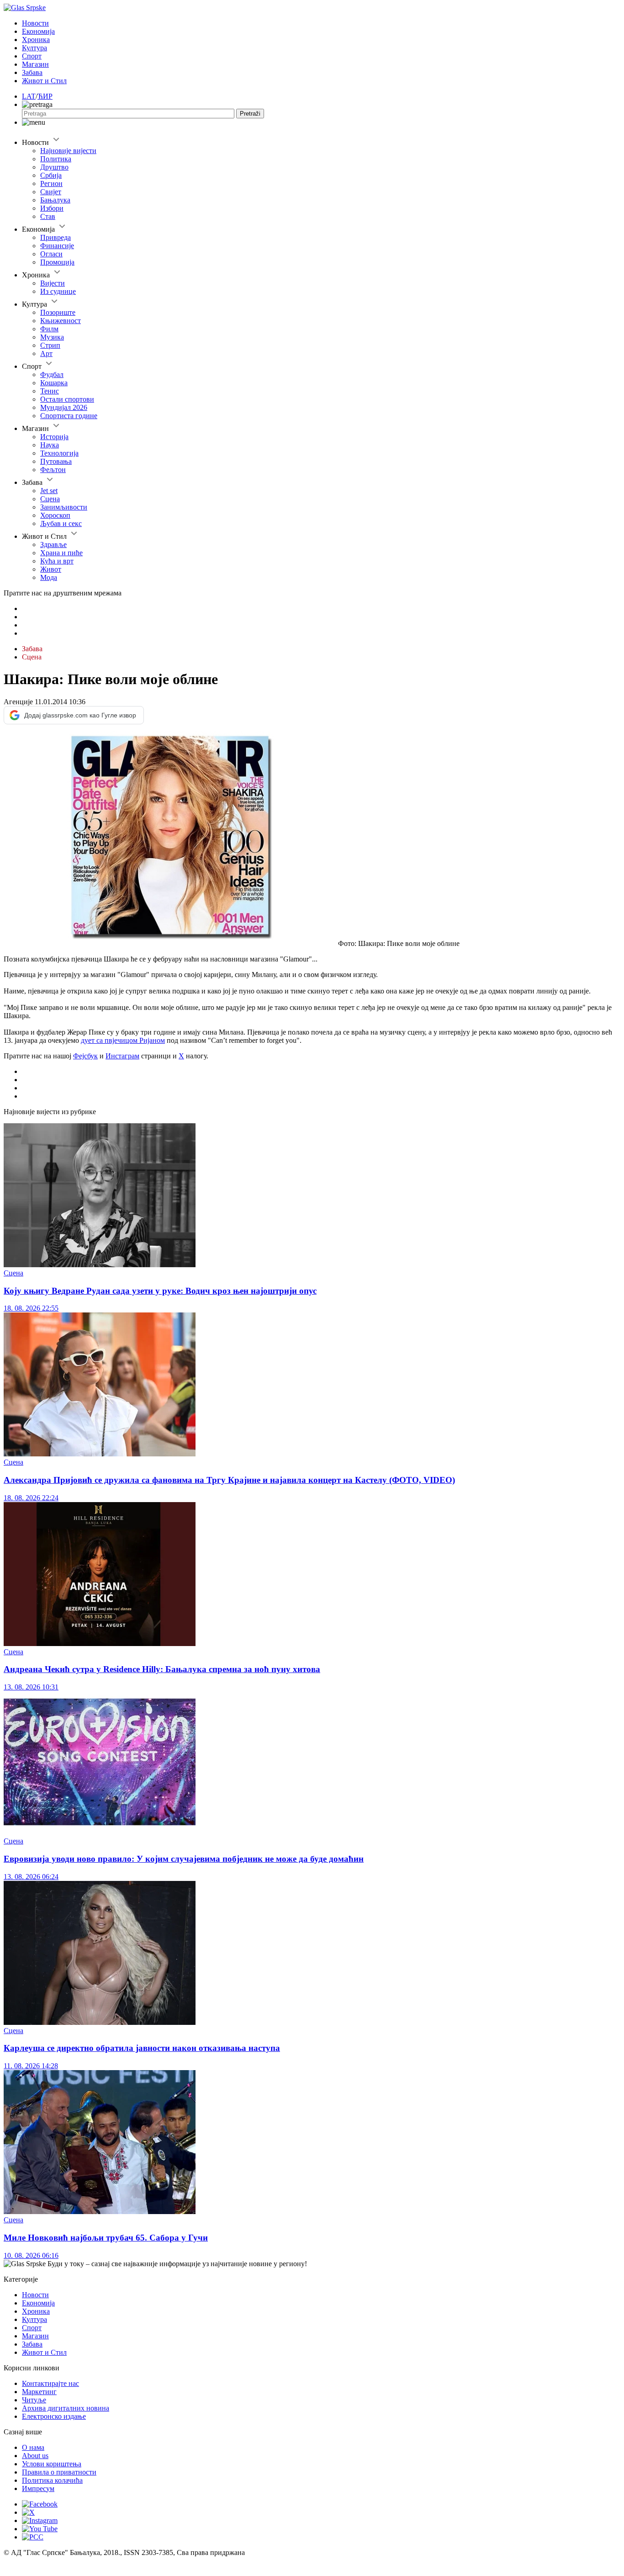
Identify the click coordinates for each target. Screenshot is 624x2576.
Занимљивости (64, 507)
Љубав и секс (61, 523)
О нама (33, 2447)
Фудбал (52, 374)
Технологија (59, 453)
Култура (34, 48)
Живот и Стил (44, 81)
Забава (32, 72)
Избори (52, 208)
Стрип (50, 345)
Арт (46, 353)
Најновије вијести (68, 151)
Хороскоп (55, 515)
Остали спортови (67, 399)
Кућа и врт (57, 561)
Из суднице (58, 291)
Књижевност (61, 321)
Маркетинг (39, 2392)
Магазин (35, 64)
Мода (49, 577)
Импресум (38, 2488)
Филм (49, 329)
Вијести (53, 283)
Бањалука (55, 200)
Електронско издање (54, 2416)
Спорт (32, 56)
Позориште (58, 312)
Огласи (51, 254)
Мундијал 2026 (64, 407)
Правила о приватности (59, 2472)
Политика (56, 159)
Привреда (56, 237)
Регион (51, 183)
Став (48, 216)
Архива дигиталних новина (66, 2408)
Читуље (34, 2400)
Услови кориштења (52, 2464)
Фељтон (53, 470)
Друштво (54, 167)
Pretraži (250, 114)
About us (35, 2456)
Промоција (57, 262)
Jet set (49, 491)
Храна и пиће (61, 553)
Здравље (53, 544)
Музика (52, 337)
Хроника (36, 40)
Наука (50, 445)
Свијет (51, 192)
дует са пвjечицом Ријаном (123, 1040)
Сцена (50, 499)
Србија (51, 175)
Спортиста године (69, 416)
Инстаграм (122, 1056)
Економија (38, 31)
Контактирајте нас (50, 2383)
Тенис (50, 391)
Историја (54, 437)
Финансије (57, 246)
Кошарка (54, 383)
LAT (29, 96)
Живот (51, 569)
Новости (35, 23)
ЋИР (45, 96)
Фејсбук (85, 1056)
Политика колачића (52, 2480)
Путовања (56, 461)
